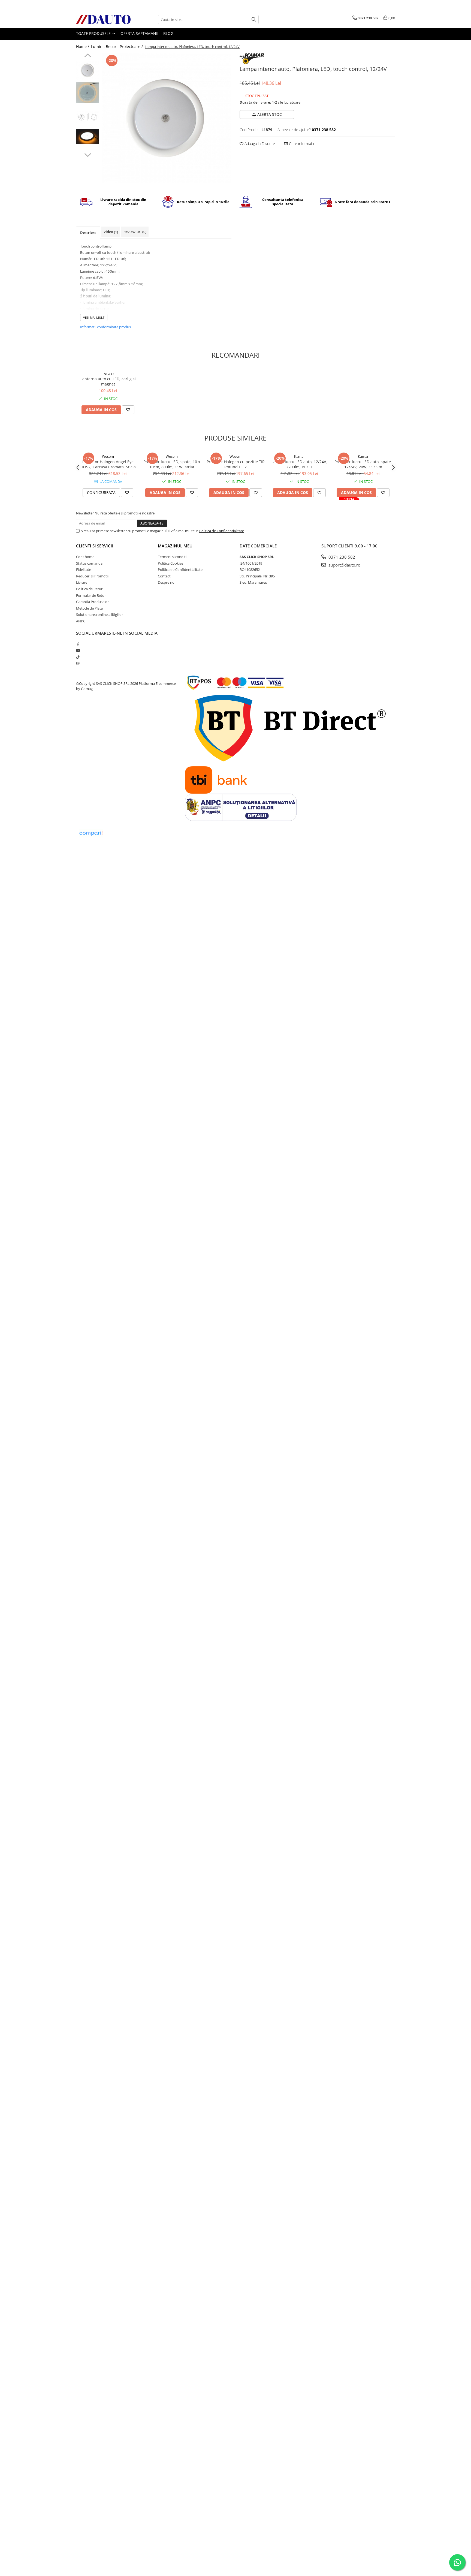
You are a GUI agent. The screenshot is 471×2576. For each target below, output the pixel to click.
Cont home (85, 557)
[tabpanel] (167, 118)
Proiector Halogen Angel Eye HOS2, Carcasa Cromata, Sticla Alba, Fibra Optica (108, 464)
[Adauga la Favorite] (128, 410)
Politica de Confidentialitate (222, 531)
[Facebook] (78, 644)
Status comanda (89, 563)
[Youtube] (78, 650)
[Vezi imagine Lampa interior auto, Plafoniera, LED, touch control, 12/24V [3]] (88, 136)
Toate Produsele (94, 33)
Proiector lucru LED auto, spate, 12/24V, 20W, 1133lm (363, 464)
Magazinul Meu (175, 546)
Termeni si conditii (173, 557)
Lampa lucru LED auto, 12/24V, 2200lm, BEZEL (299, 464)
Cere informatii (301, 144)
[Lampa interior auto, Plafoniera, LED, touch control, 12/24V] (167, 118)
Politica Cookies (170, 563)
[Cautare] (254, 19)
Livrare (82, 582)
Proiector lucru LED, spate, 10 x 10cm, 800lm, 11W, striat (172, 464)
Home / (83, 46)
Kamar (299, 456)
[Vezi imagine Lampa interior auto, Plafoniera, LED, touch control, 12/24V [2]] (88, 117)
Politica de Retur (89, 589)
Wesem (108, 456)
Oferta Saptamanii (139, 33)
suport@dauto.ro (344, 565)
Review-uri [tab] (135, 232)
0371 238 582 (341, 557)
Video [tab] (111, 232)
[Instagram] (78, 663)
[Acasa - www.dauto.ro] (103, 19)
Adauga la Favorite (259, 144)
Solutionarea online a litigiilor (99, 614)
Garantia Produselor (92, 602)
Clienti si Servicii (95, 546)
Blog (168, 33)
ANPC (81, 621)
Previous (88, 56)
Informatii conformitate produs (105, 327)
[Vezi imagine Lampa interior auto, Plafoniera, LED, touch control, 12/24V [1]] (88, 93)
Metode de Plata (89, 608)
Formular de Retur (91, 595)
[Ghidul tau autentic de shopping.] (91, 833)
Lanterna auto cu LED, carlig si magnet (108, 381)
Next (88, 154)
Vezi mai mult (94, 317)
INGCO (108, 374)
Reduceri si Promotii (92, 576)
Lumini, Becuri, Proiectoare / (117, 46)
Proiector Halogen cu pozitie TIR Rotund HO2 (236, 464)
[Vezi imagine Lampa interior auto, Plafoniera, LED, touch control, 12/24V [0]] (88, 70)
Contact (164, 576)
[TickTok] (78, 657)
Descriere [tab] (88, 233)
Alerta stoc (270, 114)
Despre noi (167, 582)
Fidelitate (84, 570)
